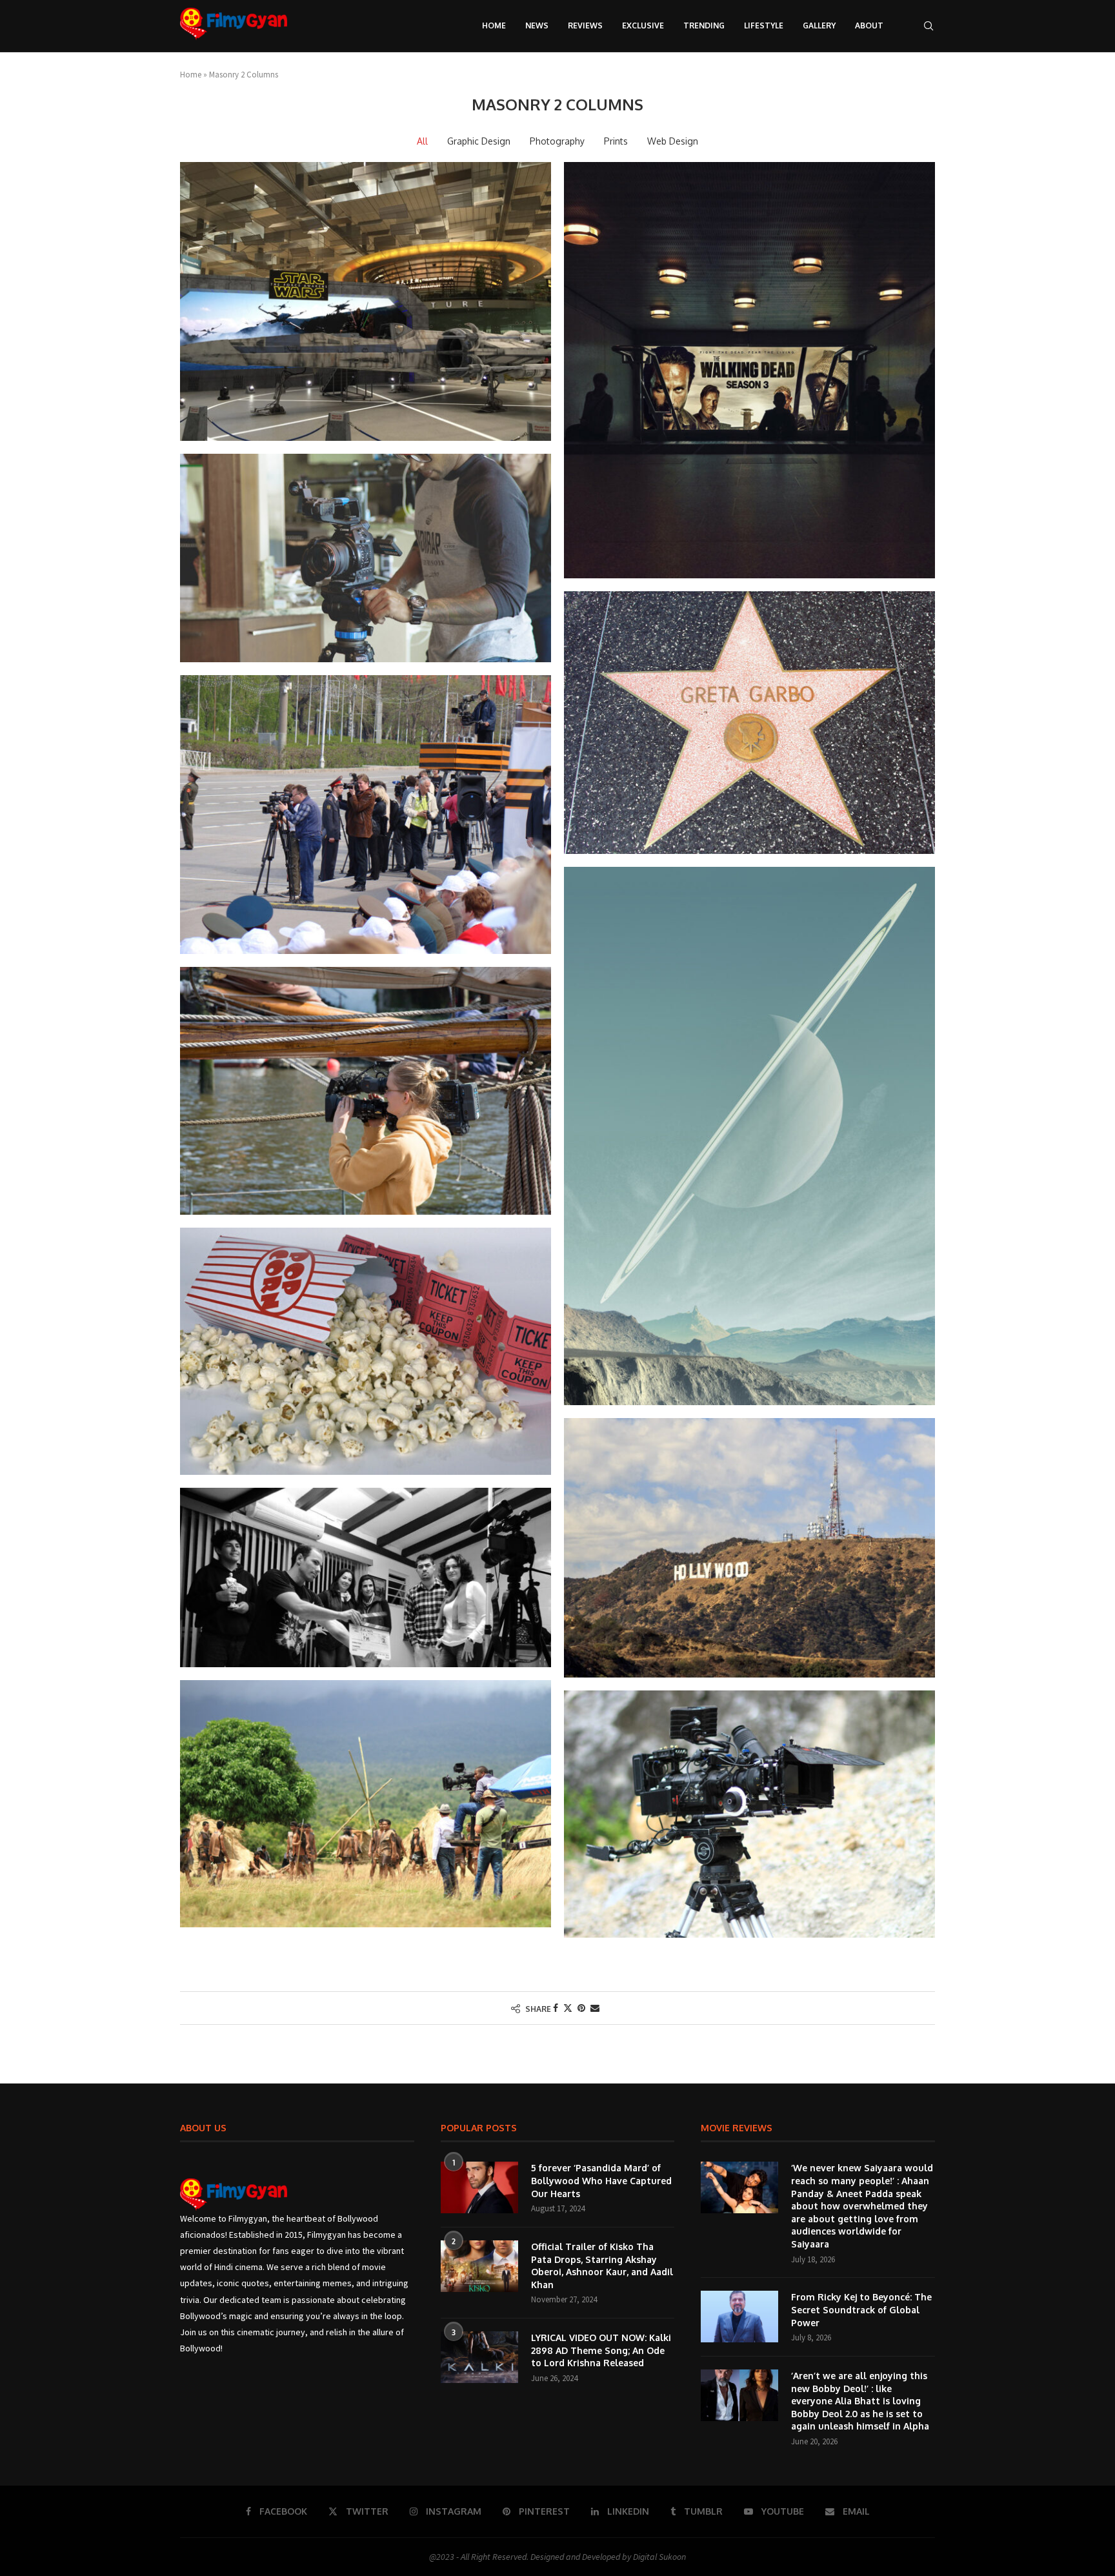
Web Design (673, 141)
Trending (704, 25)
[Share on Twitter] (568, 2008)
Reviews (585, 25)
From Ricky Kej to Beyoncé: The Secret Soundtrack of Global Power (861, 2309)
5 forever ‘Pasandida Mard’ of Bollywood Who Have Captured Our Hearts (601, 2180)
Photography (557, 141)
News (537, 25)
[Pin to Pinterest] (581, 2008)
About (869, 25)
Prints (616, 141)
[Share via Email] (595, 2008)
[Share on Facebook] (556, 2008)
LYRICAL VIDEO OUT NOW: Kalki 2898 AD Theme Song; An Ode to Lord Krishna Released (601, 2350)
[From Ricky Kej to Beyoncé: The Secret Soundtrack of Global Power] (739, 2317)
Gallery (819, 25)
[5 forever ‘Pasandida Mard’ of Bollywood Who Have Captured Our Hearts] (479, 2187)
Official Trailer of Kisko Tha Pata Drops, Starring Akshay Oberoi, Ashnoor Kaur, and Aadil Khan (602, 2266)
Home (494, 25)
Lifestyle (764, 25)
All (422, 141)
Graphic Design (479, 141)
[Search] (929, 26)
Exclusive (643, 25)
